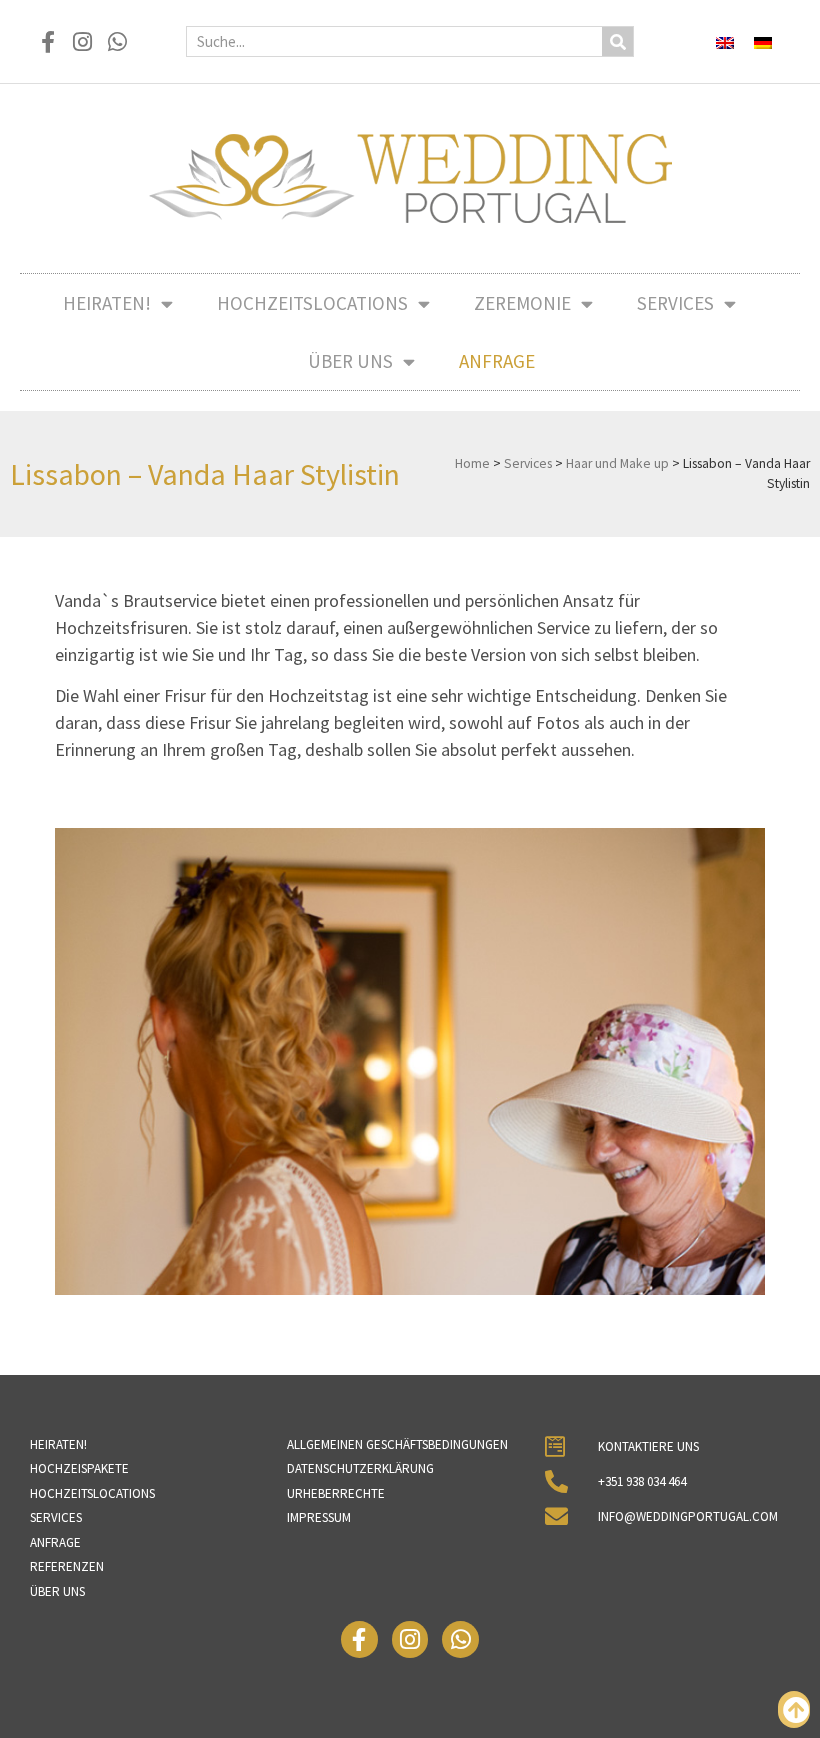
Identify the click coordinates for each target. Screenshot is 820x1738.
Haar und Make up (617, 463)
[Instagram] (82, 41)
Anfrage (497, 361)
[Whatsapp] (117, 41)
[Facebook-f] (47, 41)
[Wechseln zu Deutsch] (763, 41)
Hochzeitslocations (312, 303)
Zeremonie (522, 303)
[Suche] (617, 41)
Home (472, 463)
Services (675, 303)
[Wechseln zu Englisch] (725, 41)
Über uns (350, 361)
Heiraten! (107, 303)
